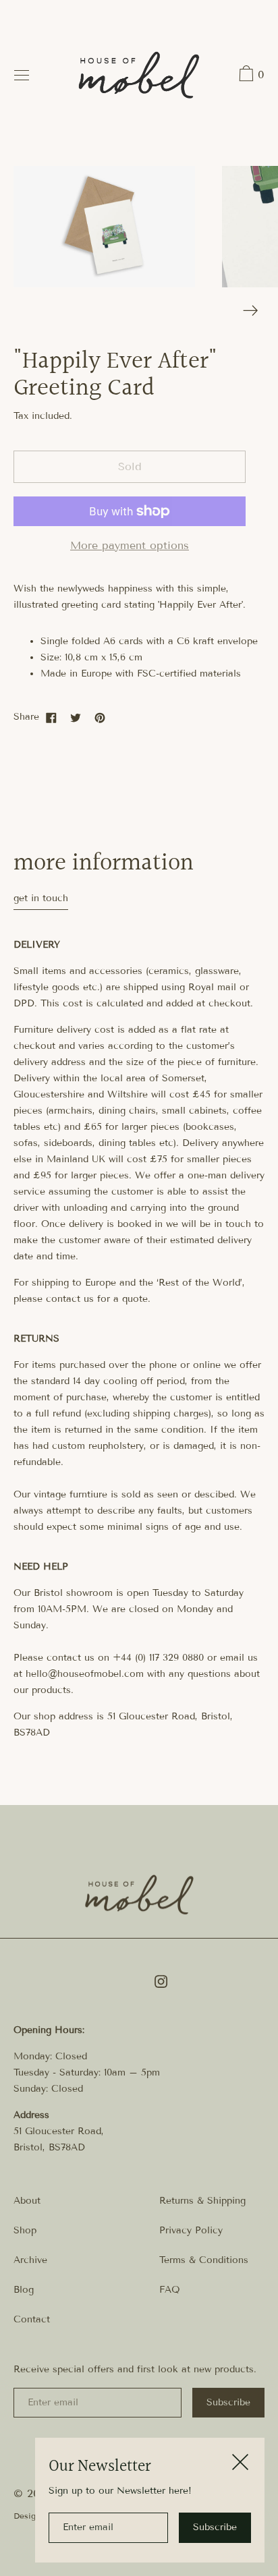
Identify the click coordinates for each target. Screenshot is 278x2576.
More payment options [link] (130, 545)
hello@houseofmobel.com (85, 1674)
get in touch (41, 898)
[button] (250, 76)
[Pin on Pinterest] (100, 717)
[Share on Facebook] (51, 717)
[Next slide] (251, 311)
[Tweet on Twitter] (76, 717)
